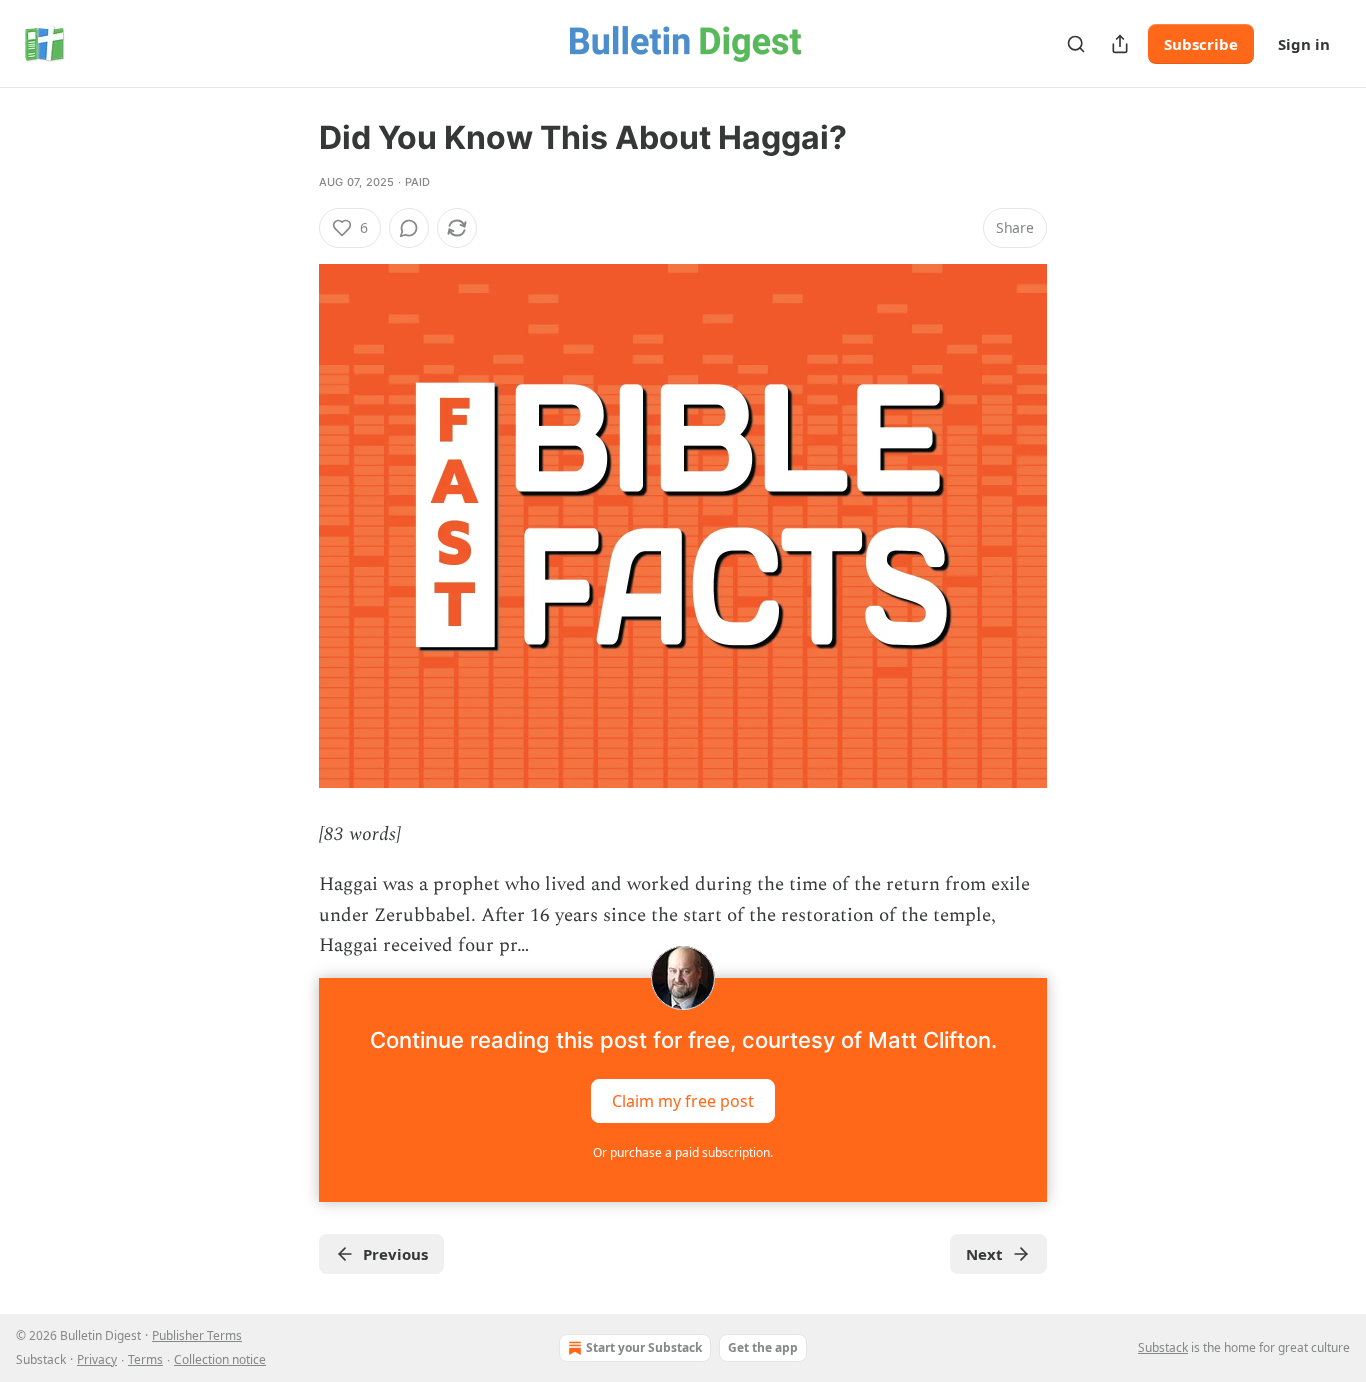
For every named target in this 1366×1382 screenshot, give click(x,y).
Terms (145, 1359)
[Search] (1076, 44)
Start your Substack (644, 1347)
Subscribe (1201, 44)
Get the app (763, 1347)
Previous (395, 1254)
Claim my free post (683, 1100)
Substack (1163, 1347)
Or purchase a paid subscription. (683, 1152)
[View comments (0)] (409, 228)
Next (984, 1254)
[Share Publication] (1120, 44)
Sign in (1304, 44)
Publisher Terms (197, 1335)
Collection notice (220, 1359)
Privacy (97, 1359)
